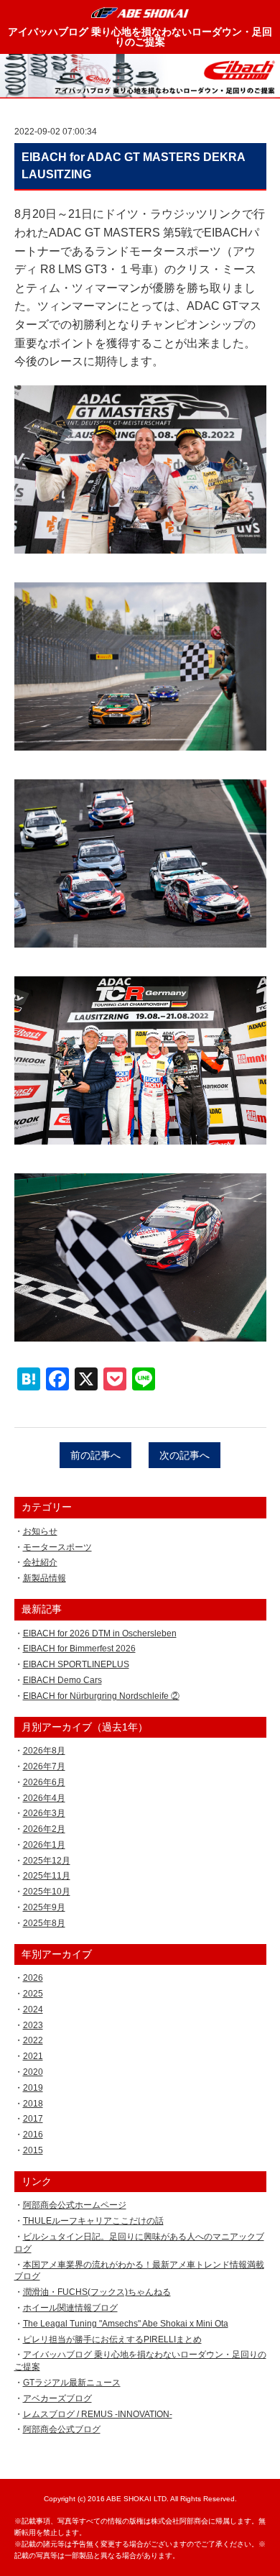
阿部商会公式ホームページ (75, 2205)
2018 (33, 2104)
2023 (33, 2025)
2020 (33, 2072)
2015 (33, 2150)
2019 (33, 2088)
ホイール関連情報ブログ (70, 2308)
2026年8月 (44, 1751)
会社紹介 (40, 1562)
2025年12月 (47, 1861)
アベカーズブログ (57, 2398)
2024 (33, 2009)
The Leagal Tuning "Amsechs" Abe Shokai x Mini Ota (126, 2324)
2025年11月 (47, 1876)
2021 (33, 2056)
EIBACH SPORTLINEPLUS (76, 1664)
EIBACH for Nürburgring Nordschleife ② (101, 1696)
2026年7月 (44, 1766)
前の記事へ (95, 1455)
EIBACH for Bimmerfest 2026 (79, 1649)
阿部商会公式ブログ (62, 2429)
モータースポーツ (57, 1547)
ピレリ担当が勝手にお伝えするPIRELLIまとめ (112, 2339)
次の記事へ (185, 1455)
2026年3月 (44, 1813)
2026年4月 (44, 1798)
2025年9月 (44, 1907)
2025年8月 (44, 1923)
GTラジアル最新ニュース (72, 2383)
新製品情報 (45, 1578)
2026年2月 (44, 1829)
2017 (33, 2119)
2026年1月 (44, 1845)
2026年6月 (44, 1782)
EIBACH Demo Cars (62, 1680)
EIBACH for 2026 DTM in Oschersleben (100, 1633)
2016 (33, 2135)
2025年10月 (47, 1892)
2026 (33, 1978)
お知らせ (40, 1531)
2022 (33, 2040)
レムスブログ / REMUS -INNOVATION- (98, 2414)
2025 (33, 1994)
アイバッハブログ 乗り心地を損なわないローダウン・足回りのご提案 (140, 37)
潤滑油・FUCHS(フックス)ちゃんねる (97, 2292)
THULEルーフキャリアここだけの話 (93, 2221)
